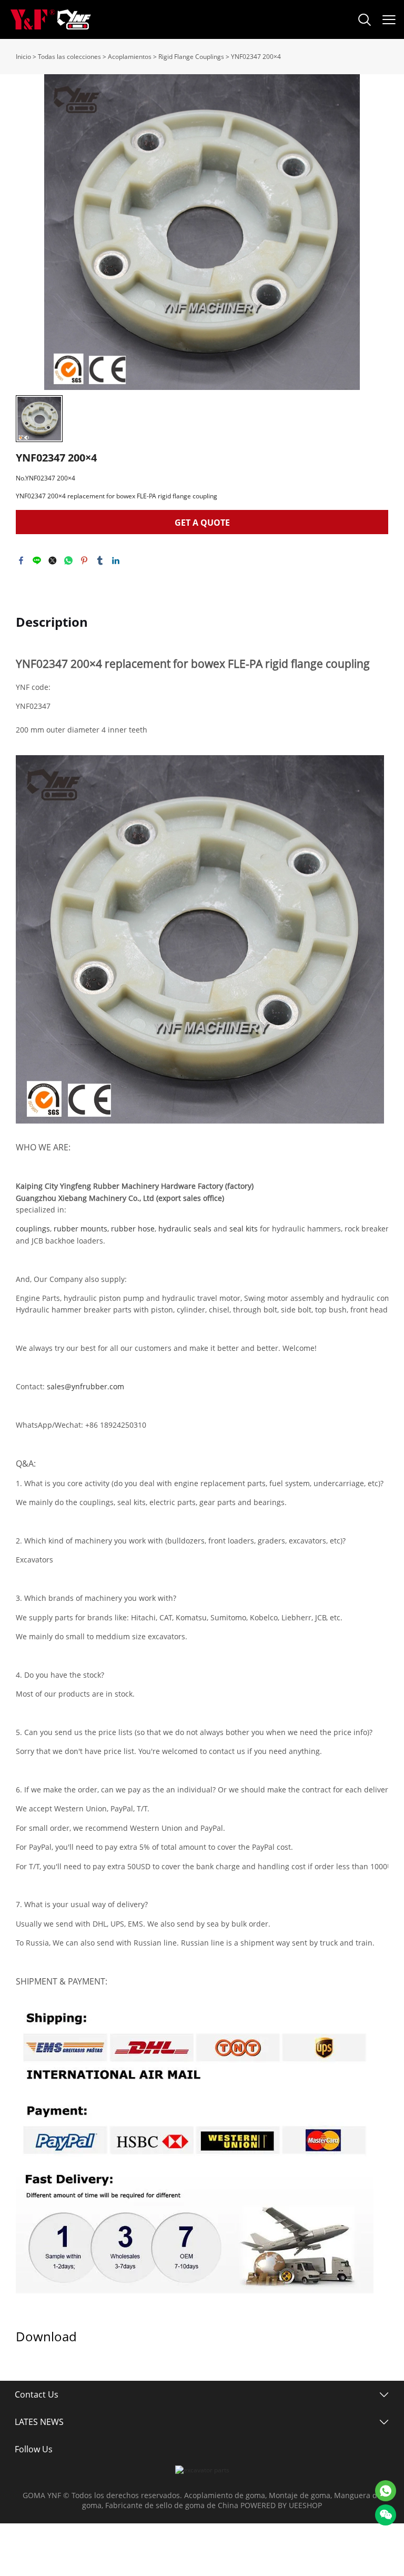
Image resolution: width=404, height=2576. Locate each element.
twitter (53, 560)
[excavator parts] (202, 2470)
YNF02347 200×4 (256, 57)
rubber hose (133, 1229)
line (37, 560)
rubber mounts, (81, 1229)
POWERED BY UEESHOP (281, 2505)
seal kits (244, 1229)
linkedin (116, 560)
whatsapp (68, 560)
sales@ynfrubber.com (85, 1386)
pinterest (84, 560)
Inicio (23, 57)
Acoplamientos (130, 57)
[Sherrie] (386, 2491)
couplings (33, 1229)
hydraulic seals (185, 1229)
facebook (21, 560)
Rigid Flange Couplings (191, 57)
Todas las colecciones (69, 57)
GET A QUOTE (202, 523)
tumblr (100, 560)
